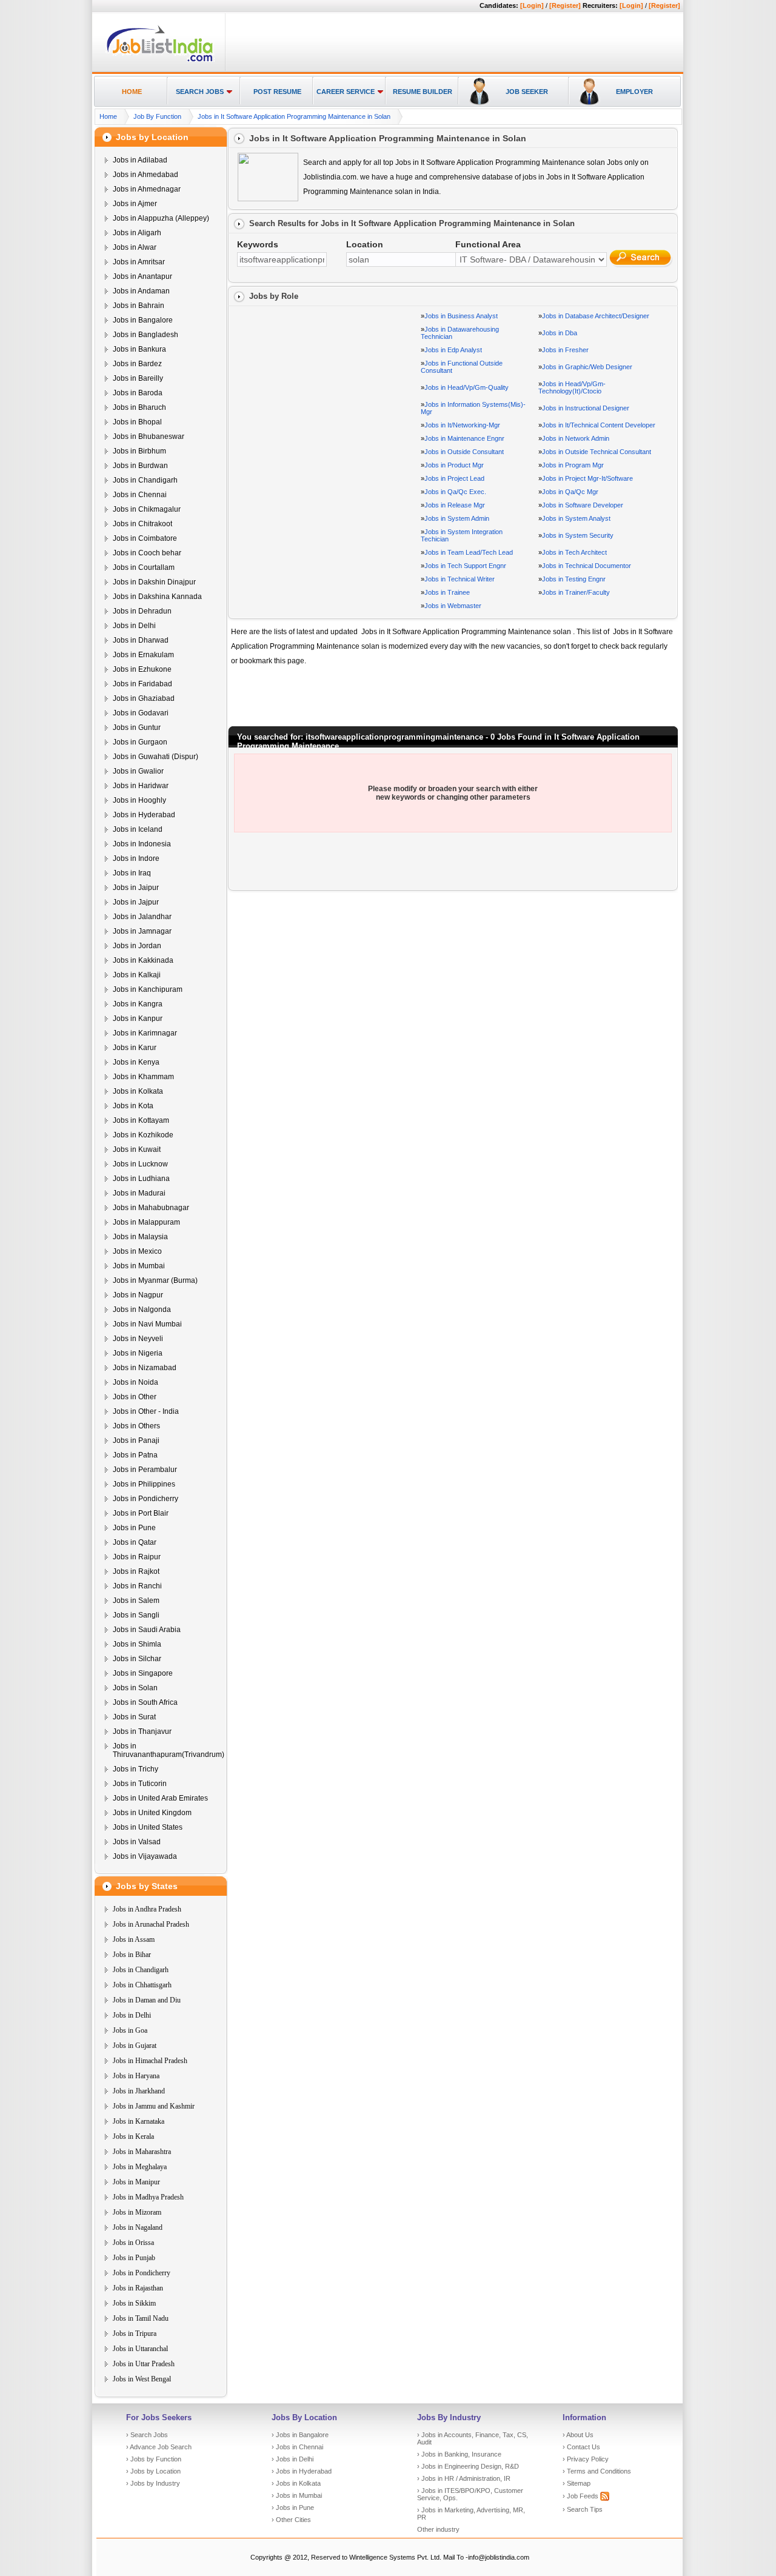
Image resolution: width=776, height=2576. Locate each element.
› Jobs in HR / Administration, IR (464, 2478)
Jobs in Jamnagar (142, 931)
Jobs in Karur (135, 1048)
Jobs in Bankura (139, 349)
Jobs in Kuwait (137, 1149)
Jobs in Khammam (143, 1077)
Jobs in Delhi (134, 626)
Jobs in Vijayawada (145, 1856)
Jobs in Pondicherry (145, 1499)
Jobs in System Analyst (576, 518)
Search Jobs (200, 92)
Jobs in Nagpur (138, 1295)
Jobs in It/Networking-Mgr (462, 425)
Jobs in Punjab (134, 2258)
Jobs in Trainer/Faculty (576, 592)
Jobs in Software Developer (583, 505)
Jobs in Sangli (136, 1615)
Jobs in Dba (560, 333)
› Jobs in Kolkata (296, 2483)
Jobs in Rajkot (136, 1571)
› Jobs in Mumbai (297, 2495)
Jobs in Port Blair (141, 1513)
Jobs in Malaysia (140, 1237)
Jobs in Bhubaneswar (149, 437)
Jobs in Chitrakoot (142, 524)
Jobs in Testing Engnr (574, 579)
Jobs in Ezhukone (142, 669)
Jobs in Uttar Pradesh (144, 2364)
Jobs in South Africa (145, 1702)
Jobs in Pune (134, 1528)
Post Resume (277, 92)
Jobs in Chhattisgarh (142, 1985)
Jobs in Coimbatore (145, 538)
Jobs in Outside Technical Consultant (597, 452)
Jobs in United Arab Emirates (160, 1798)
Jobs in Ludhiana (141, 1179)
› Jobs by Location (153, 2471)
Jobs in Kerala (133, 2136)
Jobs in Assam (134, 1939)
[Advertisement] (452, 43)
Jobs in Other (135, 1397)
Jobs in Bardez (137, 364)
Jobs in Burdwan (140, 466)
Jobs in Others (136, 1426)
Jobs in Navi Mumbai (147, 1324)
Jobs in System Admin (457, 518)
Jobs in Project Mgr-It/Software (587, 478)
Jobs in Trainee (447, 592)
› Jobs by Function (154, 2459)
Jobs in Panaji (136, 1440)
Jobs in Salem (136, 1601)
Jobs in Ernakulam (143, 655)
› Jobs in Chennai (297, 2447)
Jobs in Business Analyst (461, 316)
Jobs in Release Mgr (455, 505)
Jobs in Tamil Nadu (141, 2318)
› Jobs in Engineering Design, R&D (468, 2466)
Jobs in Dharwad (141, 640)
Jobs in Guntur (137, 728)
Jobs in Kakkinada (143, 960)
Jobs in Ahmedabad (145, 175)
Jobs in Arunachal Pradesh (151, 1924)
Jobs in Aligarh (137, 233)
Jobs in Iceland (138, 829)
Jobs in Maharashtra (142, 2152)
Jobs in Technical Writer (460, 579)
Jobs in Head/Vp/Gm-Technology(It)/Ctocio (572, 387)
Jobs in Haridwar (141, 786)
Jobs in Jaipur (136, 888)
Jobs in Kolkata (138, 1091)
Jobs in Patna (135, 1455)
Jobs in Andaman (141, 291)
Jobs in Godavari (141, 713)
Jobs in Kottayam (141, 1120)
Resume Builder (423, 92)
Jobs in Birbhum (139, 451)
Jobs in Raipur (137, 1557)
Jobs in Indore (136, 858)
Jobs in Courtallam (144, 567)
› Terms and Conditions (597, 2471)
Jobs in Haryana (136, 2076)
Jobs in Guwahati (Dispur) (156, 757)
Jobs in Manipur (136, 2182)
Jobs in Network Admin (576, 438)
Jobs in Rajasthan (138, 2288)
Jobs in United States (148, 1827)
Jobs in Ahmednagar (147, 189)
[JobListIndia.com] (160, 60)
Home (132, 92)
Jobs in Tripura (135, 2333)
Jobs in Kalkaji (137, 975)
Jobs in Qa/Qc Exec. (455, 492)
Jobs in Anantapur (142, 276)
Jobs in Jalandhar (142, 917)
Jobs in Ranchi (137, 1586)
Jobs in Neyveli (138, 1339)
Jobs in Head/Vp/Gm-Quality (467, 387)
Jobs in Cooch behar (147, 553)
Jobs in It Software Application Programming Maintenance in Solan (294, 116)
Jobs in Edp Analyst (453, 350)
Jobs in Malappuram (146, 1222)
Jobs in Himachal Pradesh (150, 2061)
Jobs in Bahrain (139, 306)
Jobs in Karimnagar (145, 1033)
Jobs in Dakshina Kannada (157, 597)
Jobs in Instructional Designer (586, 408)
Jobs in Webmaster (453, 606)
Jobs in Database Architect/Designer (596, 316)
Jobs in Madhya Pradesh (148, 2197)
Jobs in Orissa (133, 2243)
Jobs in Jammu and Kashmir (154, 2106)
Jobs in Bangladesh (145, 335)
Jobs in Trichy (135, 1769)
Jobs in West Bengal (142, 2379)
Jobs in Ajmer (135, 204)
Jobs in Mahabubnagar (151, 1208)
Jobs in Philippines (144, 1484)
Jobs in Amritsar (139, 262)
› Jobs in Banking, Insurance (459, 2454)
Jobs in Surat (134, 1717)
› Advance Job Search (159, 2447)
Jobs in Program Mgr (573, 465)
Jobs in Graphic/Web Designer (587, 367)
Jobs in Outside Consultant (464, 452)
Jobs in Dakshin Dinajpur (154, 582)
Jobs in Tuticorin (140, 1784)
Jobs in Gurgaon (140, 742)
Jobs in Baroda (138, 393)
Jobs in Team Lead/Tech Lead (469, 552)
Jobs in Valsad (137, 1842)
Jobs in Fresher (565, 350)
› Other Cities (291, 2520)
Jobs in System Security (578, 535)
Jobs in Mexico (137, 1251)
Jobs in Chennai (140, 495)
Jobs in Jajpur (136, 902)
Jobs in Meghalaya (140, 2167)
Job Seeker (527, 92)
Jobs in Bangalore (143, 320)
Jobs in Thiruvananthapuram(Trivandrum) (169, 1750)
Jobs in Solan (135, 1688)
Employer (634, 92)
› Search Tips (583, 2509)
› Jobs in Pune (293, 2507)
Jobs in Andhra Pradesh (147, 1909)
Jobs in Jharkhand (139, 2091)
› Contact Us (581, 2447)
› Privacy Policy (586, 2459)
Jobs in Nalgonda (142, 1310)
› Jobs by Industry (153, 2483)
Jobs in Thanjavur (142, 1731)
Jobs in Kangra (138, 1004)
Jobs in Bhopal (137, 422)
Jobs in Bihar (132, 1955)
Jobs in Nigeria (138, 1353)
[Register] (565, 5)
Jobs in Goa (130, 2030)
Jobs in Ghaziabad (144, 698)
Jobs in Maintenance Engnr (464, 438)
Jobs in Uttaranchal (140, 2349)
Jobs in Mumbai (139, 1266)
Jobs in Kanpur (138, 1019)
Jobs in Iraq (132, 873)
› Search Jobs (147, 2435)
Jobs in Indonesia (142, 844)
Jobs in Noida (135, 1382)
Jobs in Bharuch (139, 407)
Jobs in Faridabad (142, 684)
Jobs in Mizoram (137, 2212)
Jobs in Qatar (135, 1542)
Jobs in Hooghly (139, 800)
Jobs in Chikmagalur (147, 509)
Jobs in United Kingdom (152, 1813)
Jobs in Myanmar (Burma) (155, 1280)
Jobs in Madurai (139, 1193)
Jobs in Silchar (137, 1659)
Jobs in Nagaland (138, 2227)
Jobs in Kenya (136, 1062)
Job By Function (157, 116)
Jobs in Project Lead (454, 478)
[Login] (532, 5)
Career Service (346, 92)
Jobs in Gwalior (138, 771)
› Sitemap (577, 2483)
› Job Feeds (581, 2496)
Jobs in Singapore (143, 1673)
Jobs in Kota (133, 1106)
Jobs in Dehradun (142, 611)
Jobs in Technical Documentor (587, 566)
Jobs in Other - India (146, 1411)
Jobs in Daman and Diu (147, 2000)
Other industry (438, 2529)
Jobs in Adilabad (140, 160)
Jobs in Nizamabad (145, 1368)
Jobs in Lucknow (140, 1164)
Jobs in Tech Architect (574, 552)
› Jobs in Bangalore (300, 2435)
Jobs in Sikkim (134, 2303)
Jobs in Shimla (137, 1644)
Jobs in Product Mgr (454, 465)
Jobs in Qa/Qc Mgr (570, 492)
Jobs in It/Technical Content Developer (599, 425)
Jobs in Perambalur (145, 1470)
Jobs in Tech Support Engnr (465, 566)
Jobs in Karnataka (139, 2121)
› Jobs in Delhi (293, 2459)
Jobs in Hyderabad (144, 815)
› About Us (578, 2435)
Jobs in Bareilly (138, 378)
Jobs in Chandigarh (145, 480)
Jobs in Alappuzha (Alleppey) (161, 218)
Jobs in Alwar (135, 247)
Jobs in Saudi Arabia (147, 1630)
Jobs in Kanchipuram (148, 989)
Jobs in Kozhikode (143, 1135)
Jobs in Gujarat (135, 2046)
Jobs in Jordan (137, 946)
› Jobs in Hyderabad (302, 2471)
